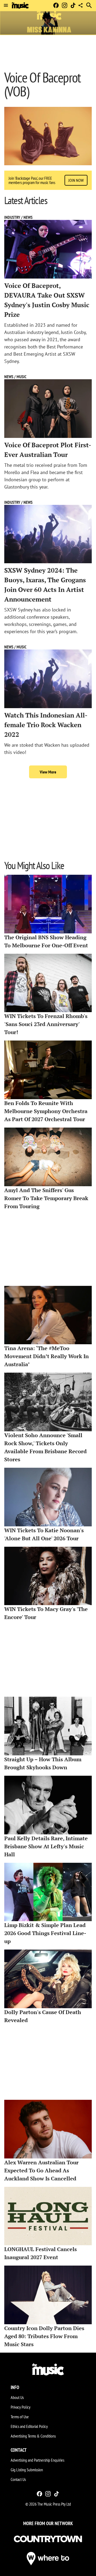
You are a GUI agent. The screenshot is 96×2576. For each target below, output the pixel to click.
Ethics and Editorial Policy (29, 2426)
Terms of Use (20, 2417)
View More (48, 772)
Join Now (76, 180)
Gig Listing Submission (27, 2470)
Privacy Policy (21, 2407)
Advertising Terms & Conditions (33, 2436)
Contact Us (18, 2479)
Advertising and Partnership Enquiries (37, 2460)
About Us (17, 2397)
